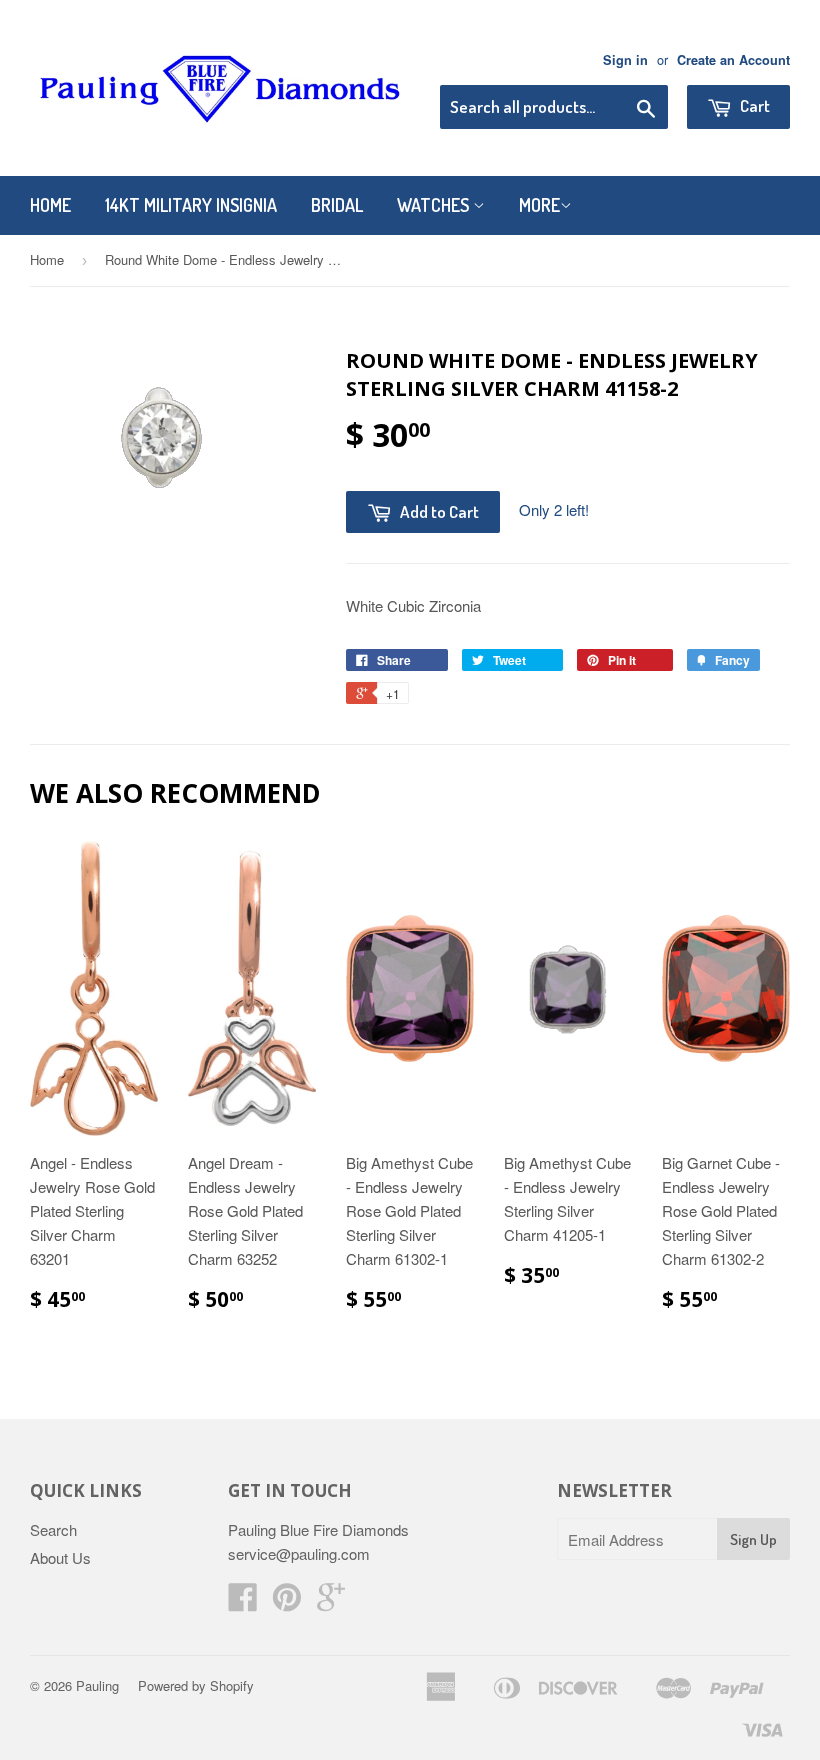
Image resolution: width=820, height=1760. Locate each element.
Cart (753, 105)
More (539, 205)
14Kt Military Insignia (191, 205)
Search (53, 1529)
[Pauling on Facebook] (243, 1602)
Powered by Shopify (196, 1685)
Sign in (625, 60)
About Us (60, 1557)
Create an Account (733, 60)
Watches (435, 205)
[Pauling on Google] (331, 1602)
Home (50, 205)
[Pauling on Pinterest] (287, 1602)
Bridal (337, 205)
